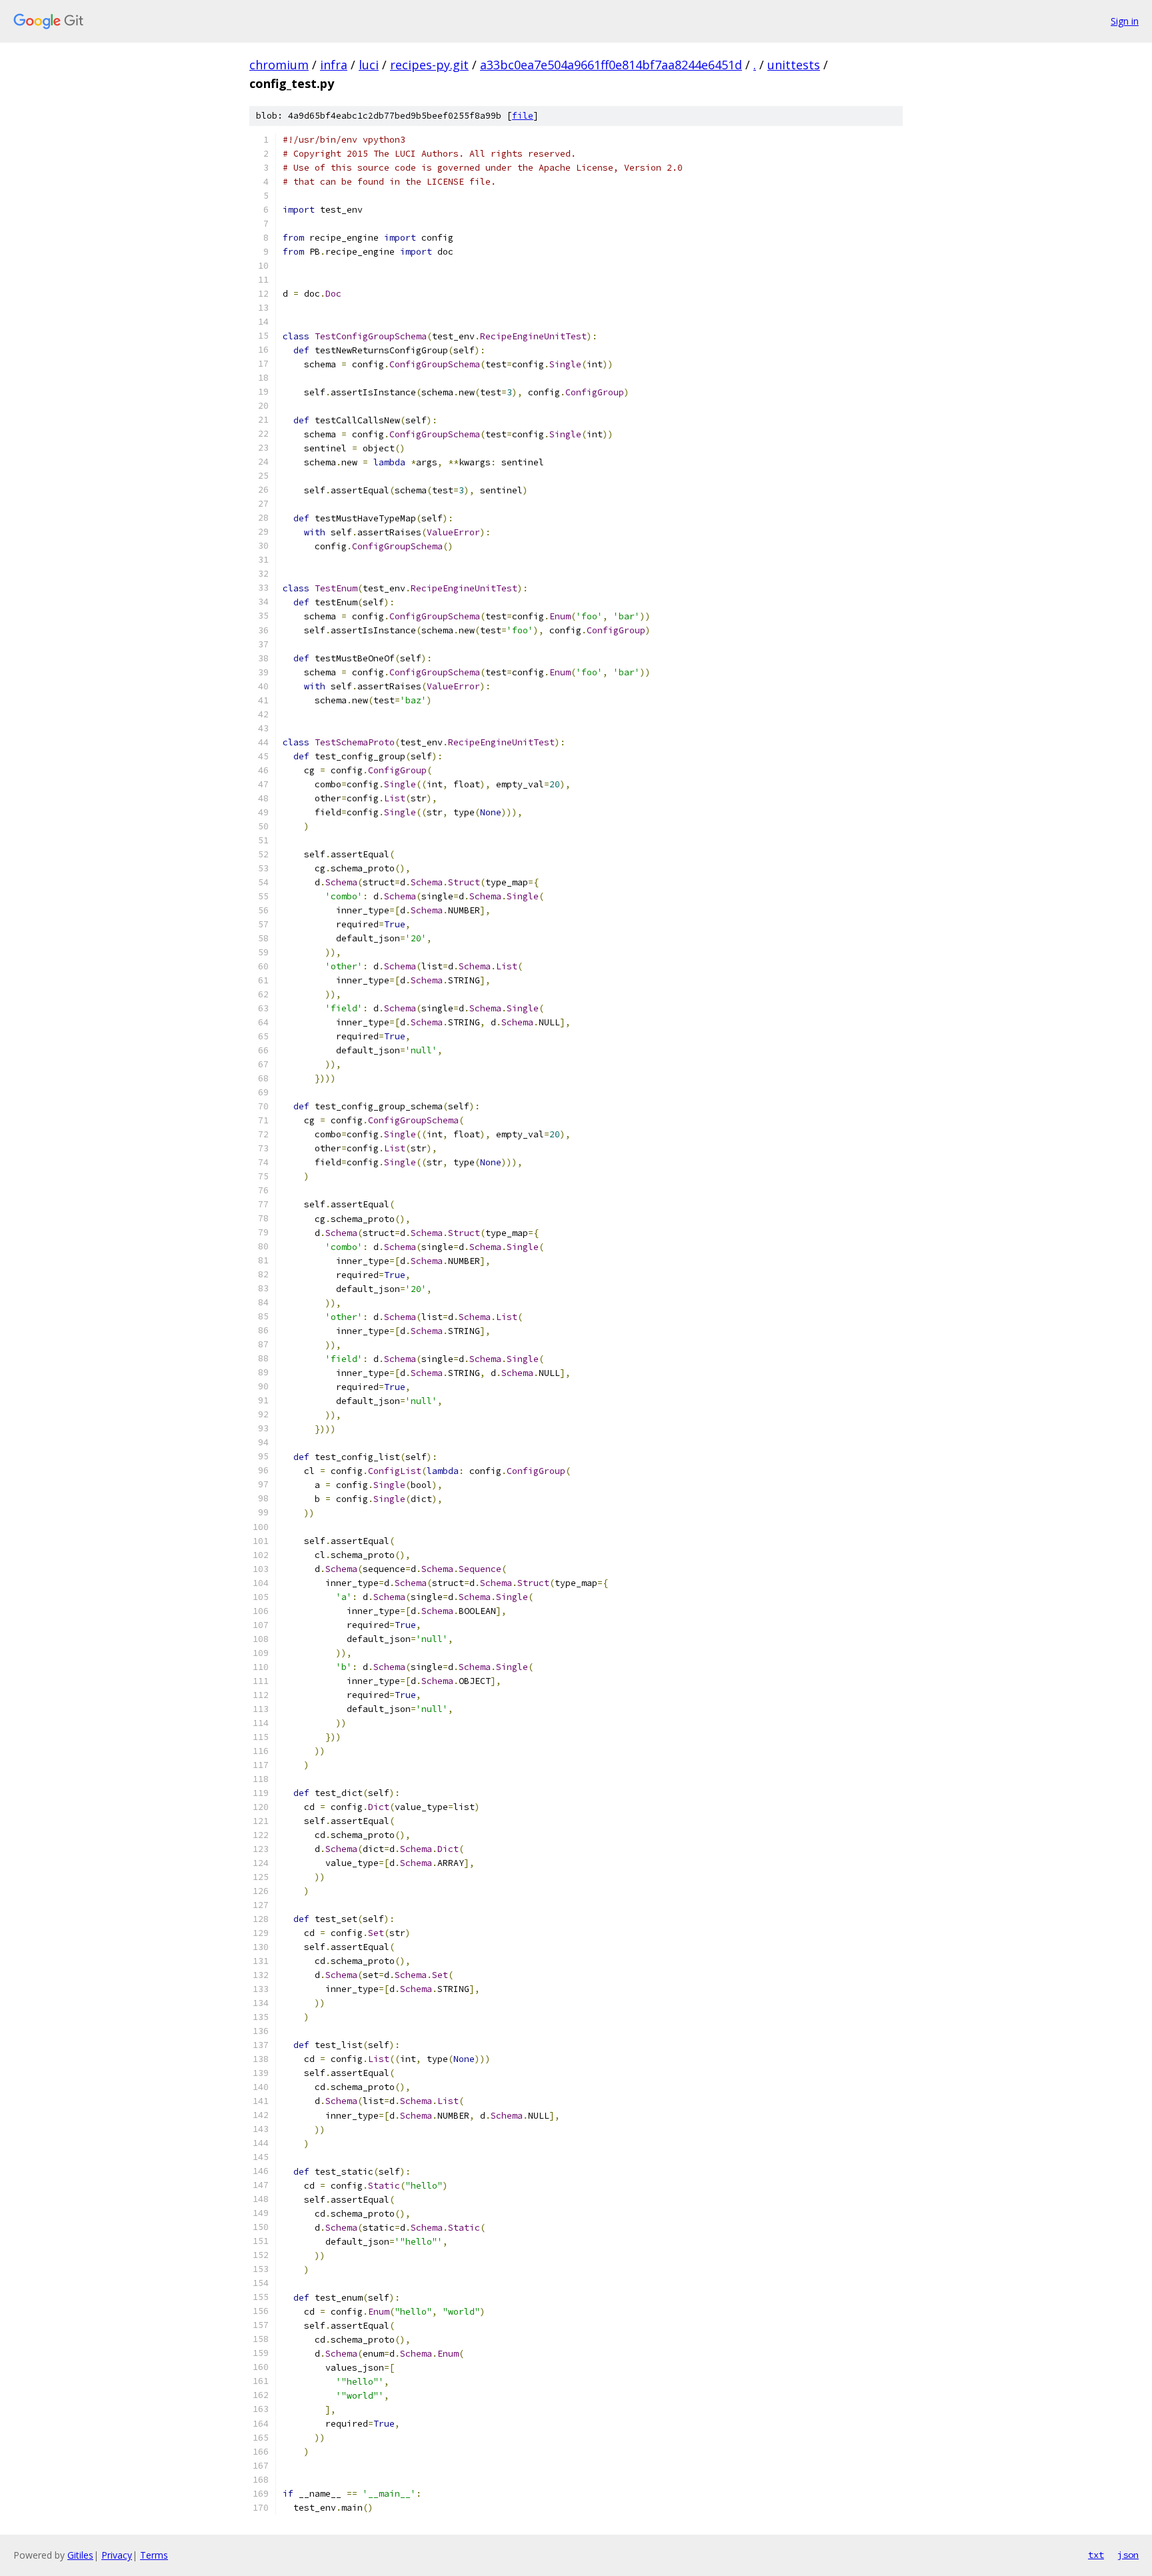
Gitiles (80, 2555)
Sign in (1125, 21)
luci (369, 65)
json (1128, 2555)
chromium (279, 65)
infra (334, 65)
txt (1096, 2555)
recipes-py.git (429, 65)
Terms (154, 2555)
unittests (794, 65)
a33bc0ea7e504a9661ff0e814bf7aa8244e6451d (611, 65)
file (523, 116)
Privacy (117, 2555)
